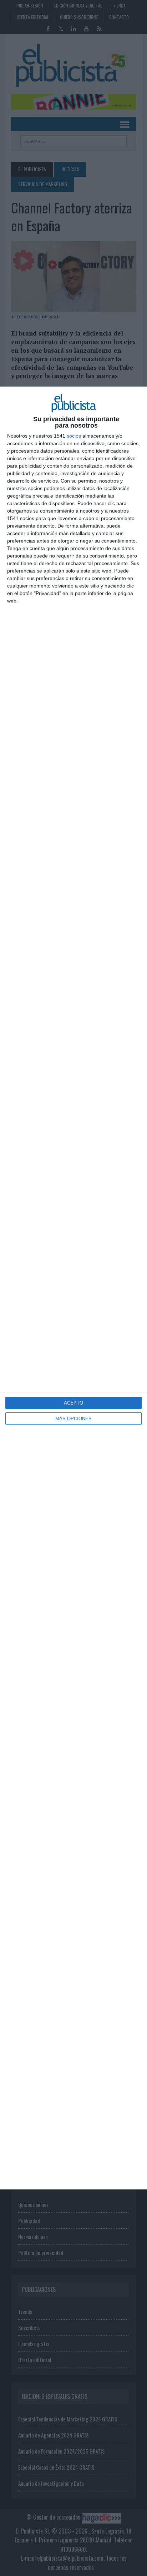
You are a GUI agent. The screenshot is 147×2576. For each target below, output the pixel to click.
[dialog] (73, 1288)
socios (74, 436)
